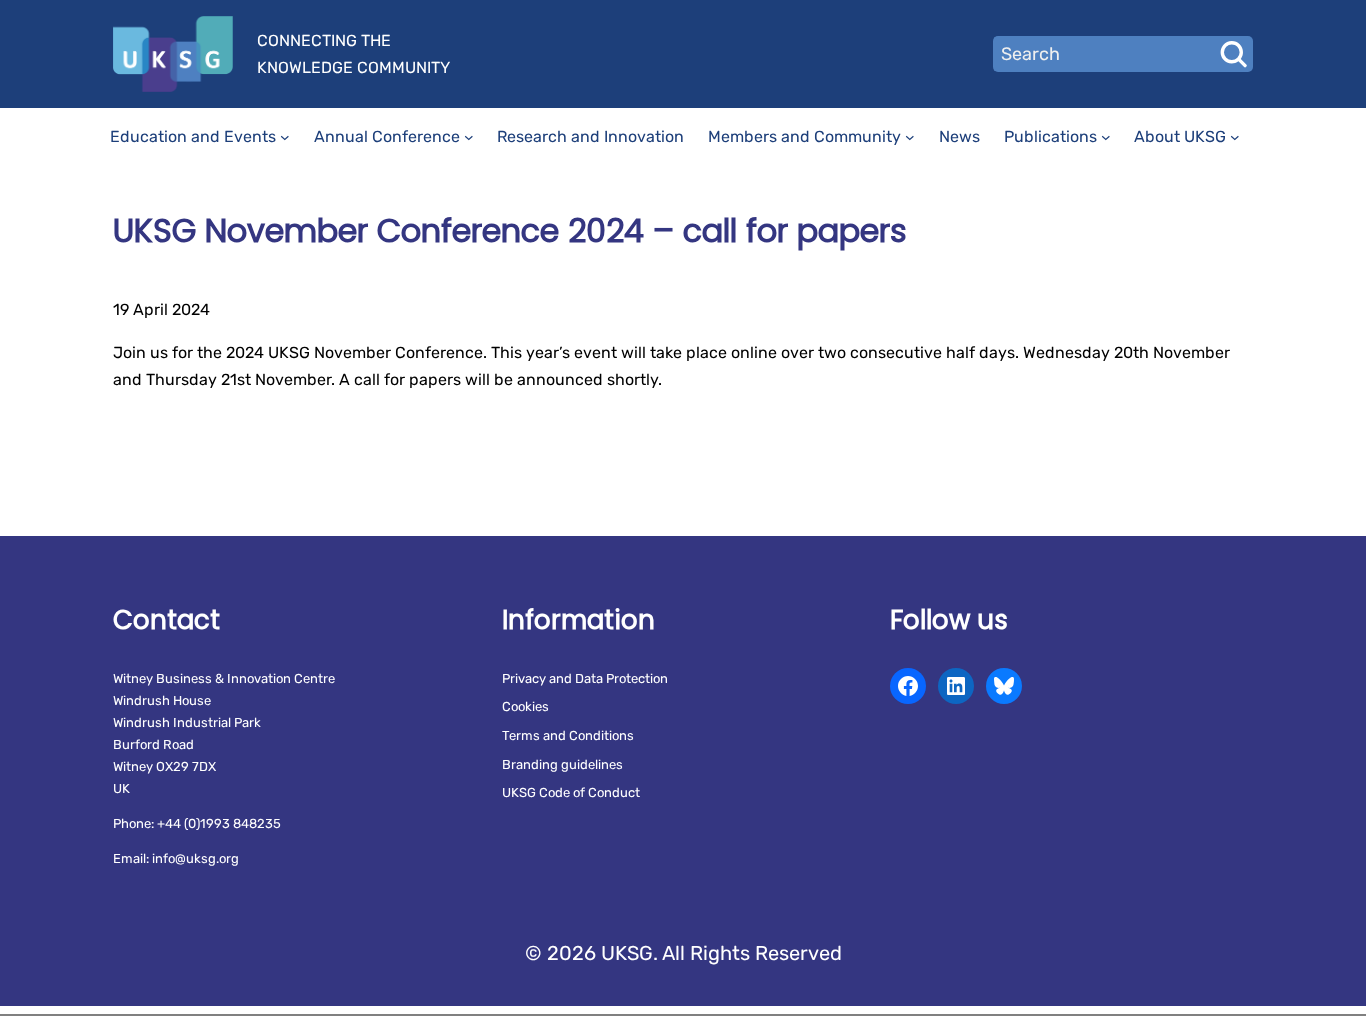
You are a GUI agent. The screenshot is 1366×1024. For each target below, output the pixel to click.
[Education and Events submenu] (285, 137)
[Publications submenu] (1106, 137)
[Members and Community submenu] (910, 137)
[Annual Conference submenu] (469, 137)
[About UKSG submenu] (1235, 137)
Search (1233, 54)
